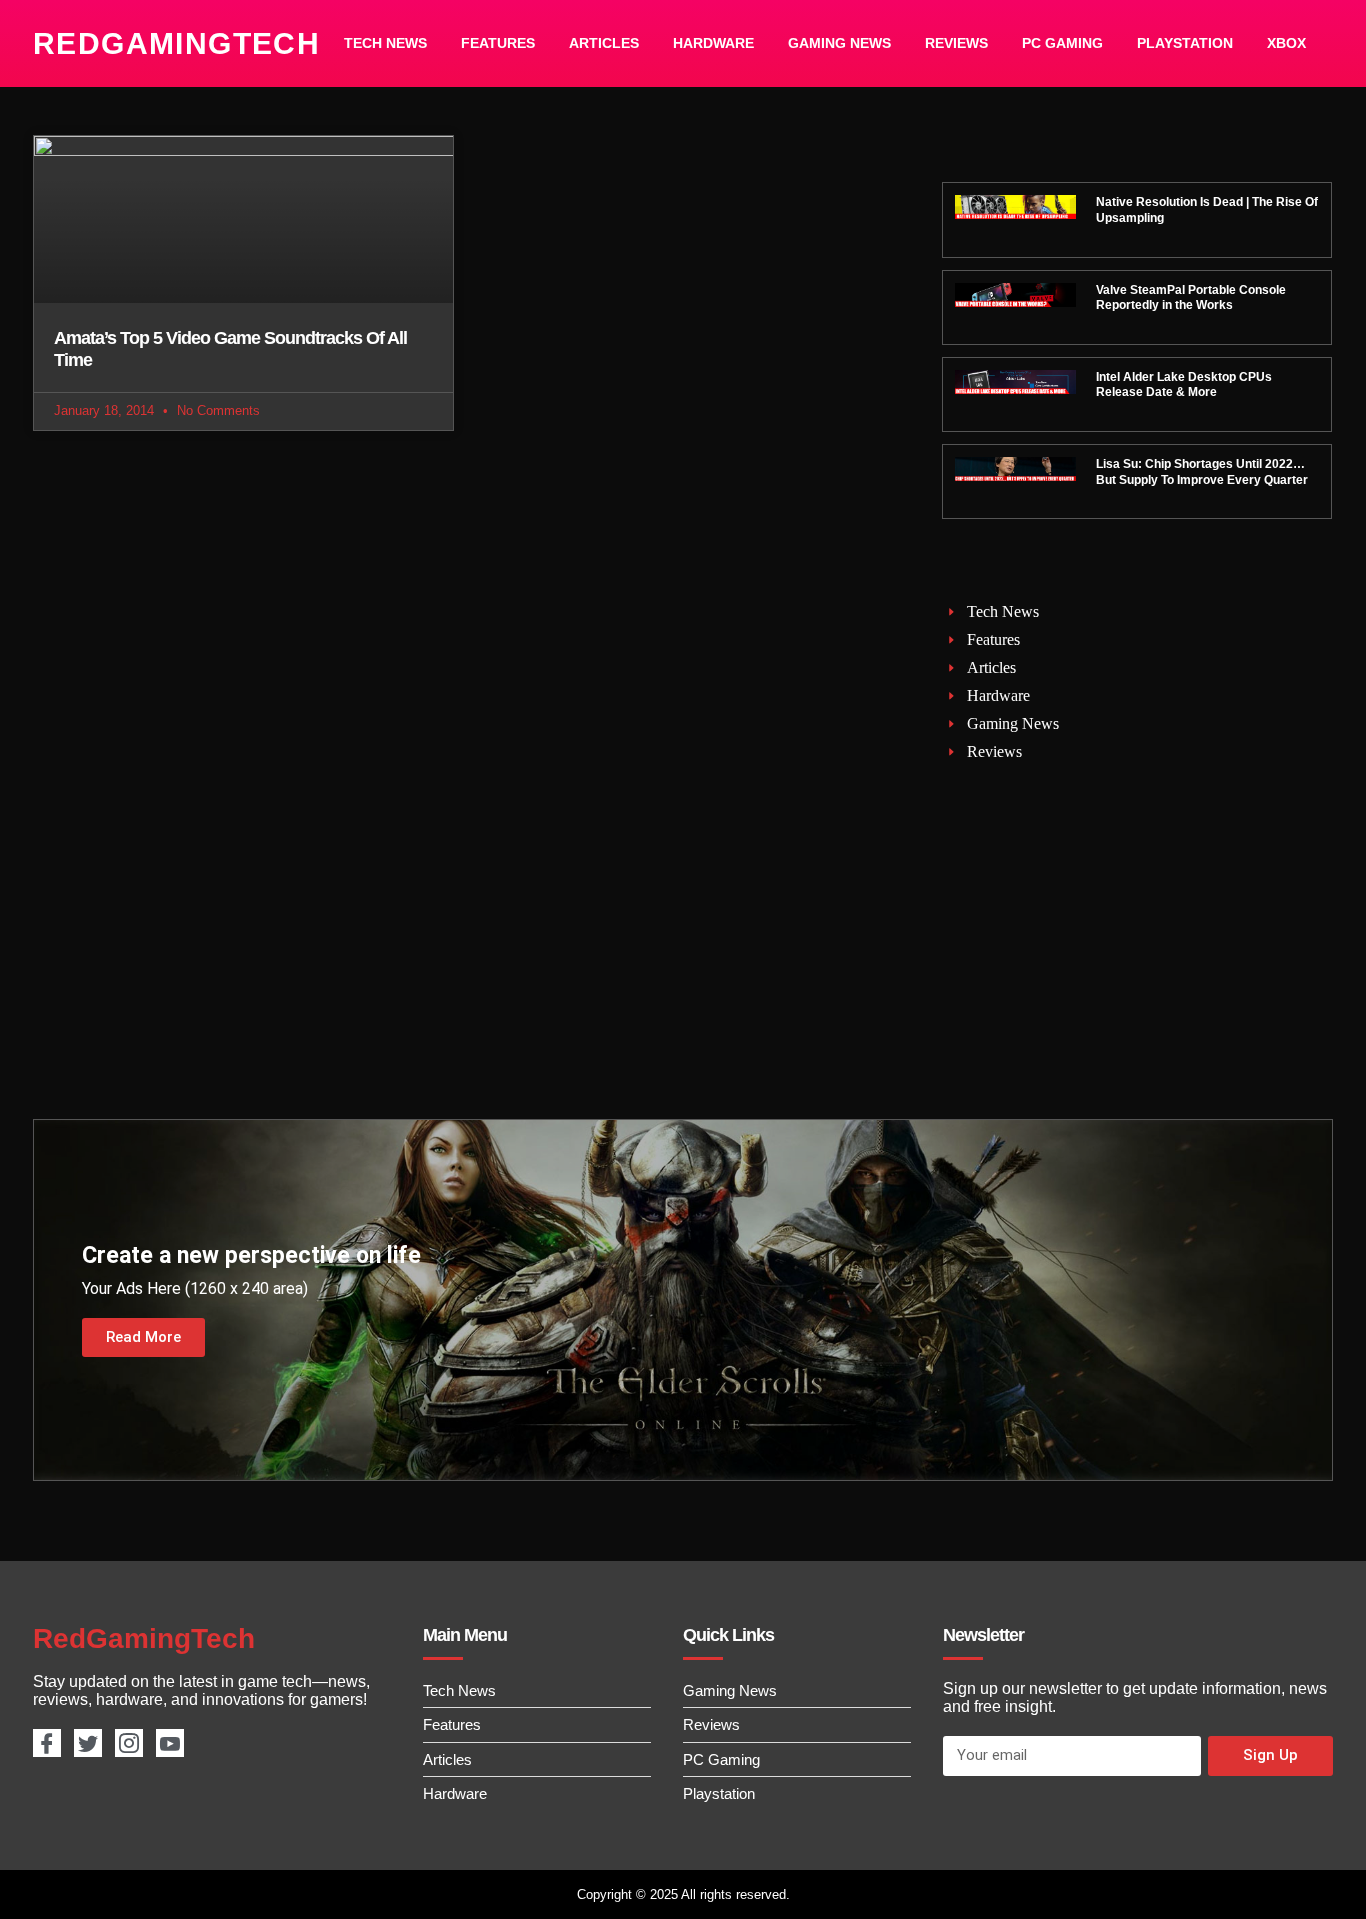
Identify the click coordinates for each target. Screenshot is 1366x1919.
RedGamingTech (176, 43)
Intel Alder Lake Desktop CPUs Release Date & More (1184, 385)
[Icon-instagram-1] (129, 1743)
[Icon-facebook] (47, 1743)
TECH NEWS (385, 43)
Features (498, 43)
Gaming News (839, 43)
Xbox (1286, 43)
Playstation (1185, 43)
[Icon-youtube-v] (170, 1743)
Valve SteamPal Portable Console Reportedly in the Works (1191, 298)
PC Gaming (1062, 43)
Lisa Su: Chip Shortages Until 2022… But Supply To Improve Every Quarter (1202, 472)
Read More (143, 1337)
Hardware (713, 43)
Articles (604, 43)
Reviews (956, 43)
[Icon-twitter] (88, 1743)
